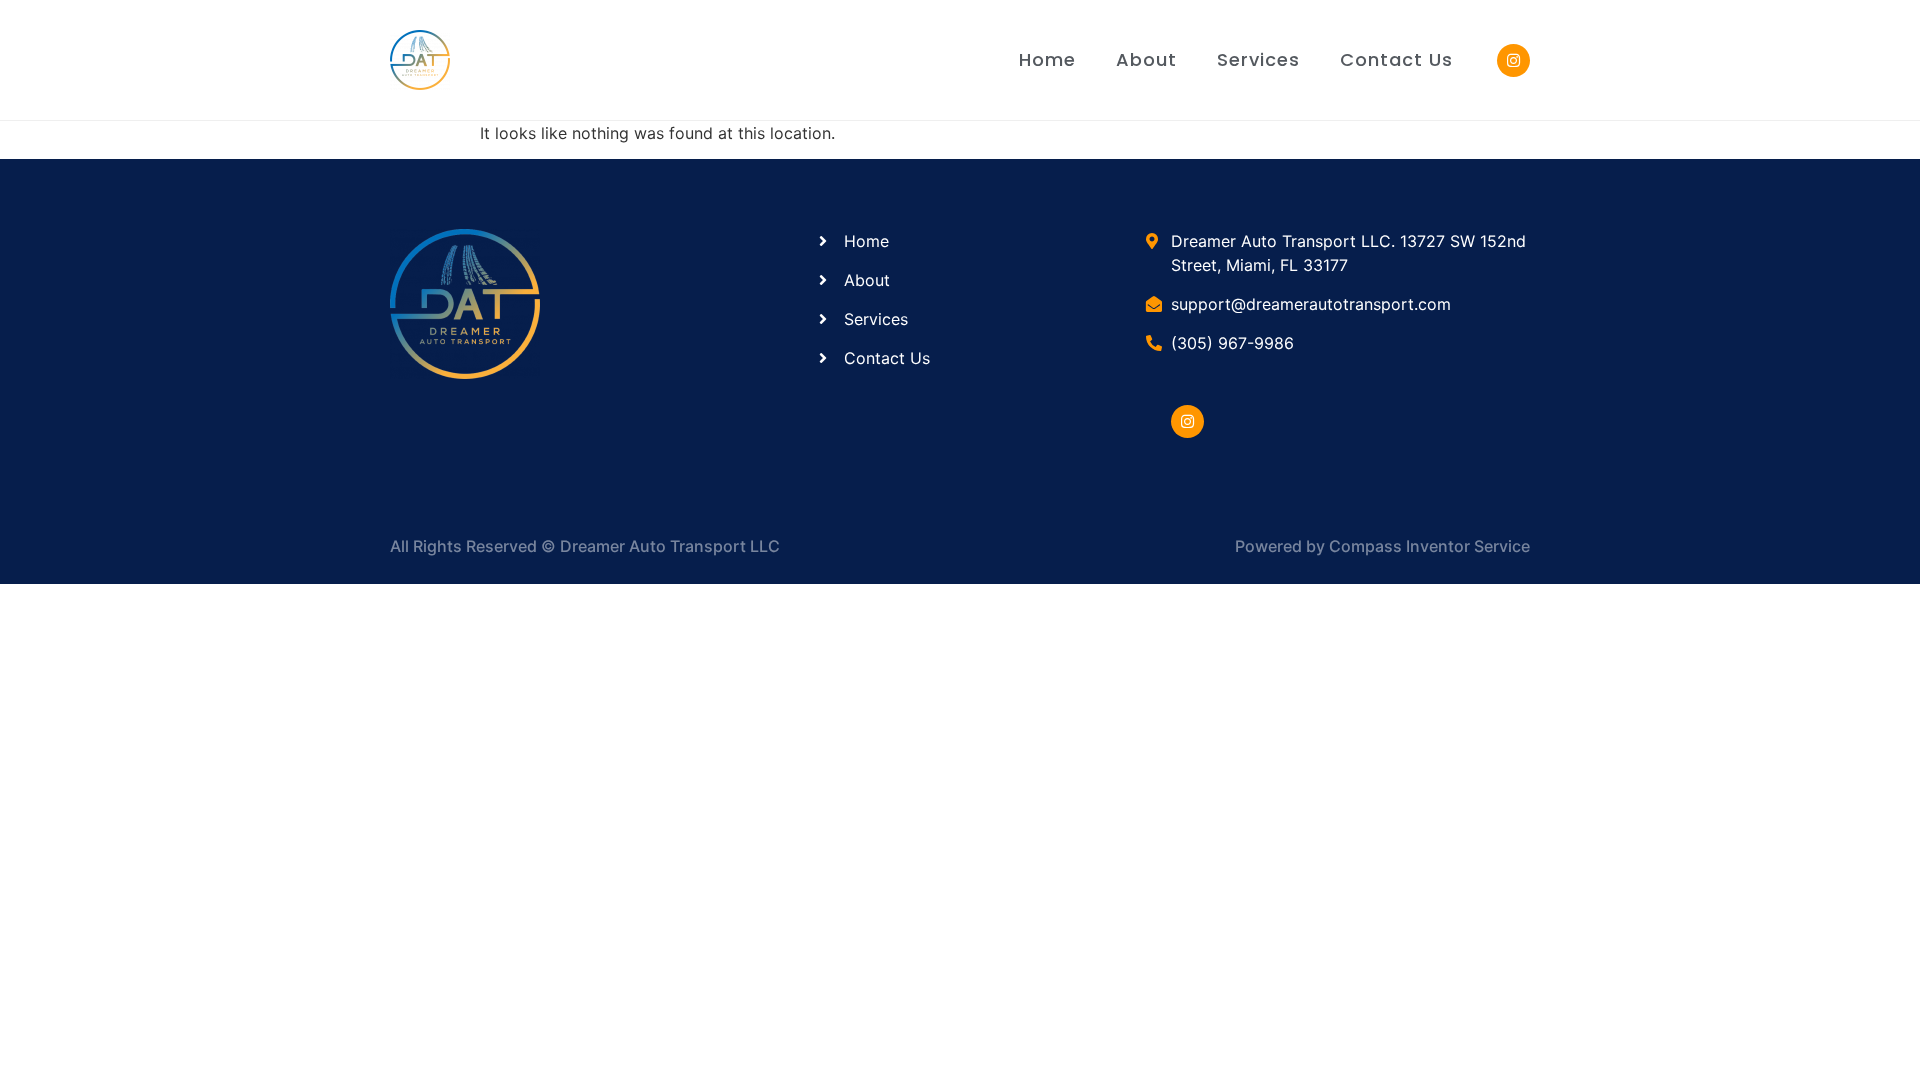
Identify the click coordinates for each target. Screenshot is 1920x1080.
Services (1258, 59)
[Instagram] (1187, 421)
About (1146, 59)
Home (1047, 59)
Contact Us (1396, 59)
